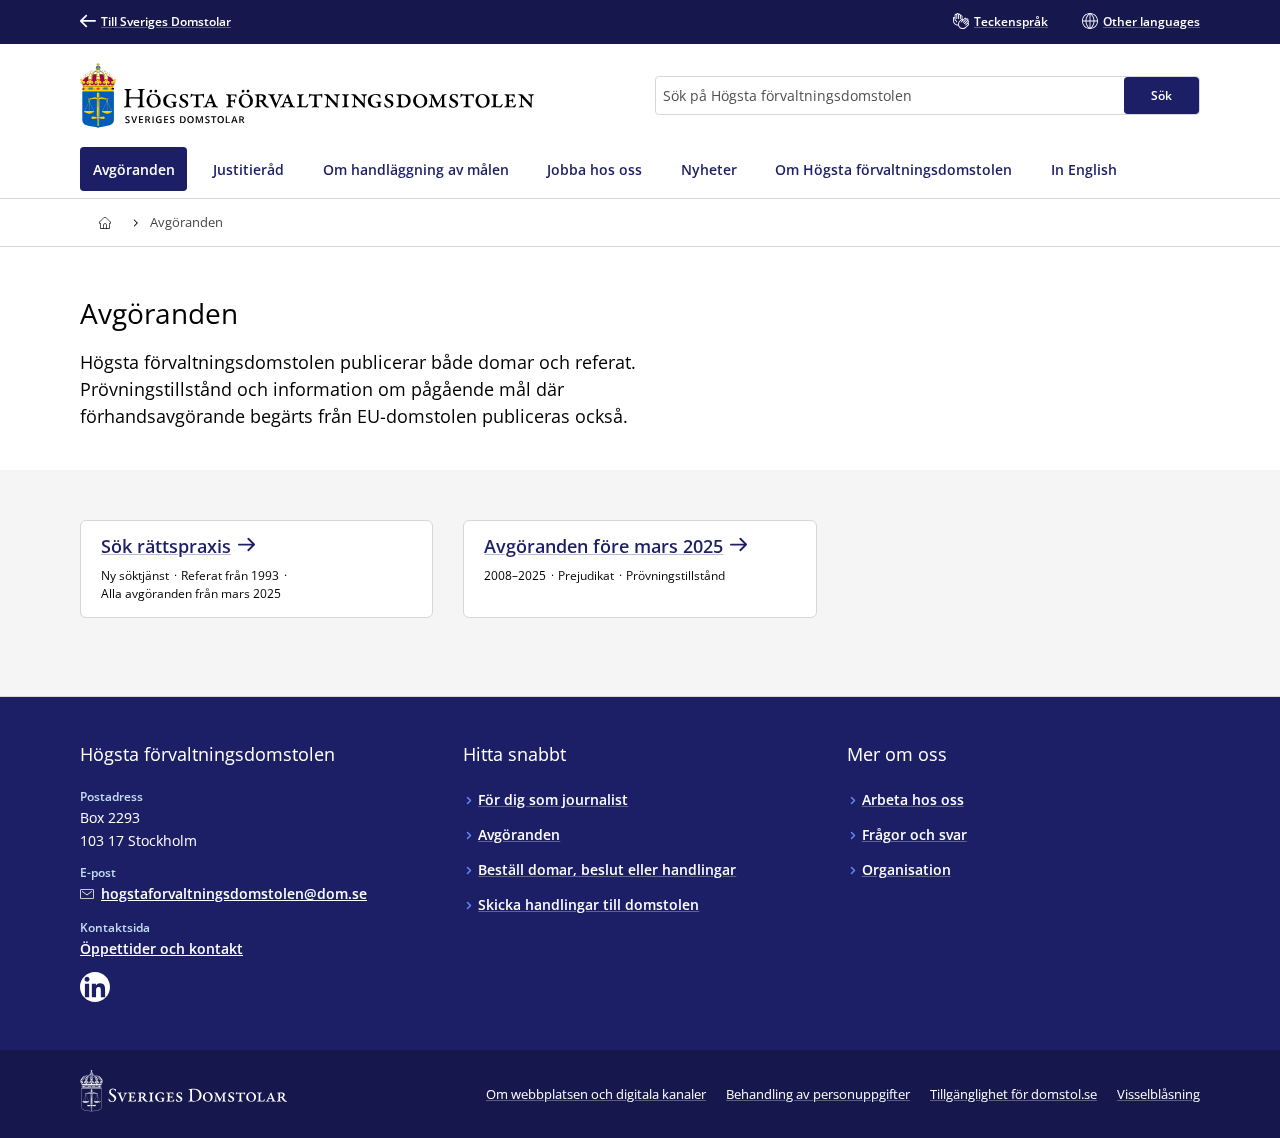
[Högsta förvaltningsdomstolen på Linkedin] (95, 987)
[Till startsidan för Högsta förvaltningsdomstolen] (307, 95)
